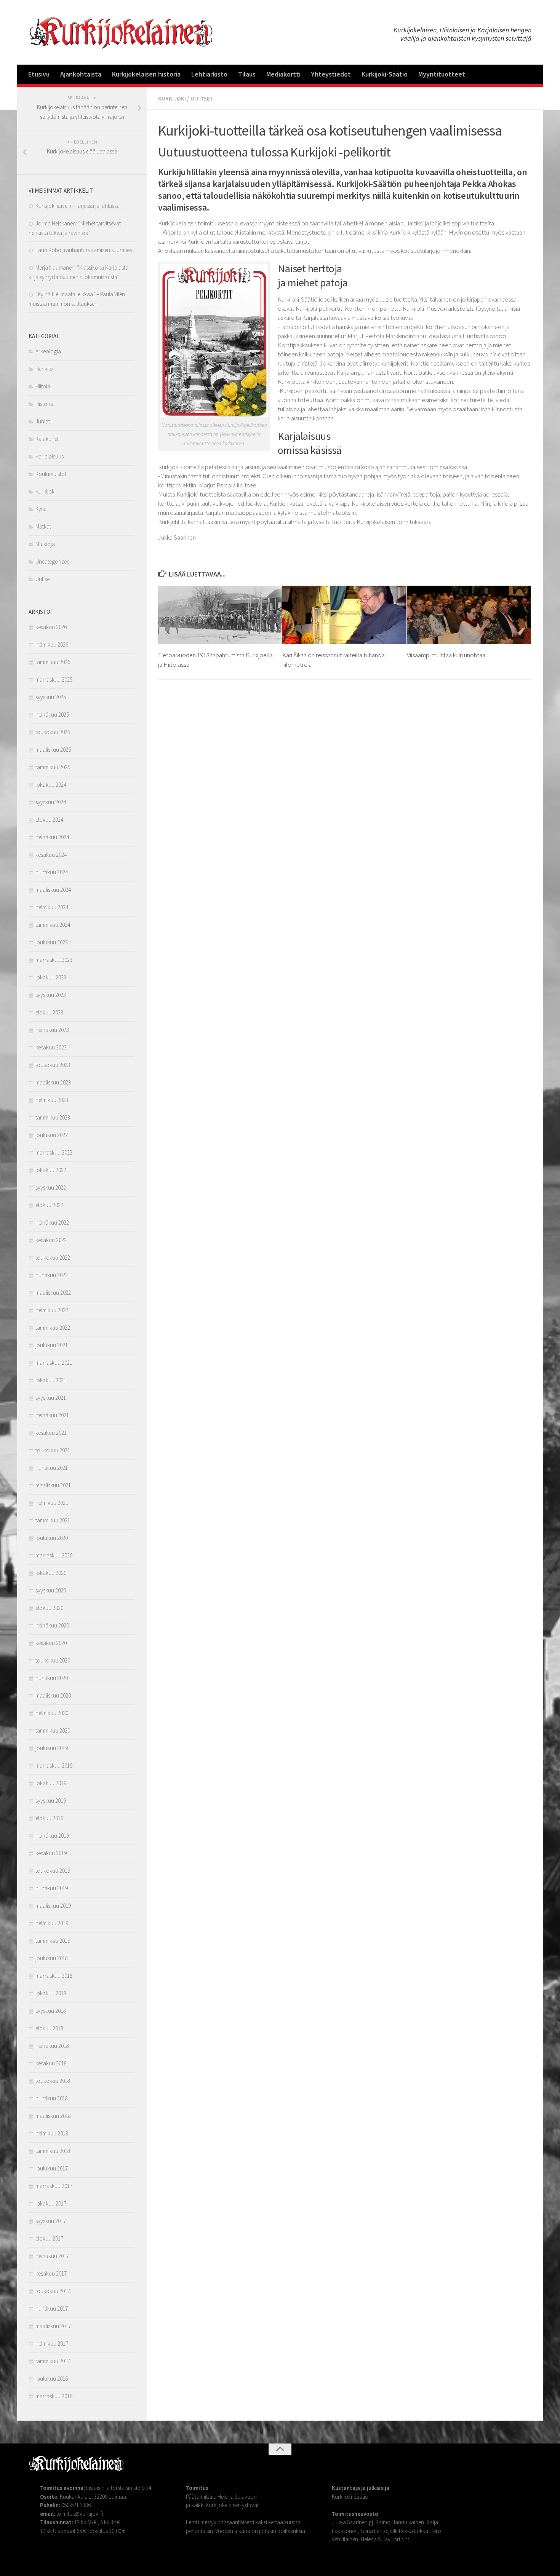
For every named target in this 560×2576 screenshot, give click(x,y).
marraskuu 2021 (54, 1363)
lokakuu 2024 (51, 785)
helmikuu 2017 (52, 2344)
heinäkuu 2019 (52, 1836)
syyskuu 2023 (51, 995)
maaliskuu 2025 (53, 750)
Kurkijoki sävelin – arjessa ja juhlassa (78, 206)
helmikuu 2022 (52, 1310)
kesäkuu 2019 (51, 1853)
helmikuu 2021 (52, 1503)
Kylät (41, 509)
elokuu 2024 (49, 820)
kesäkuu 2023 (51, 1047)
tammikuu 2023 (53, 1117)
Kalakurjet (47, 439)
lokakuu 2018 (51, 1993)
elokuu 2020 (49, 1608)
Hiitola (43, 386)
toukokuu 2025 (53, 732)
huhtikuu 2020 (52, 1678)
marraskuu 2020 (54, 1555)
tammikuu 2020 (53, 1730)
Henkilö (44, 369)
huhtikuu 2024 (52, 872)
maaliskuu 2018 (53, 2116)
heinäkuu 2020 (52, 1625)
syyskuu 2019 (51, 1801)
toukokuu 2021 (53, 1450)
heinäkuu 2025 (52, 715)
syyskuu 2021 (51, 1398)
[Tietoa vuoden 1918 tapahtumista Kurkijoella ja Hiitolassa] (220, 615)
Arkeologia (48, 351)
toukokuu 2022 (53, 1258)
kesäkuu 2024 (51, 855)
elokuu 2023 (49, 1012)
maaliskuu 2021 (53, 1485)
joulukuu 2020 (52, 1538)
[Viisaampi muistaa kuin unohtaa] (469, 615)
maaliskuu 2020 (53, 1695)
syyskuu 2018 (51, 2011)
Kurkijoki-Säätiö (385, 74)
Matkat (43, 526)
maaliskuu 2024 (53, 890)
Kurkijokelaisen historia (146, 74)
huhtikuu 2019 (52, 1888)
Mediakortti (283, 74)
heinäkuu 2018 (52, 2046)
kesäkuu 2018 (51, 2063)
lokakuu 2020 (51, 1573)
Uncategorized (53, 561)
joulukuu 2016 (52, 2379)
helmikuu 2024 (52, 907)
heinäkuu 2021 (52, 1415)
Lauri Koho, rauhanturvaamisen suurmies (84, 250)
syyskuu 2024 (51, 802)
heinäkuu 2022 (52, 1223)
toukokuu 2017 (53, 2291)
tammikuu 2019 (53, 1941)
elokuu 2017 (49, 2238)
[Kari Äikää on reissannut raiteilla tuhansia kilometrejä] (344, 615)
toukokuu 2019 (53, 1871)
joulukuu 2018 (52, 1958)
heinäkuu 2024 (52, 837)
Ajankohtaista (81, 74)
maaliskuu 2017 (53, 2326)
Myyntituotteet (442, 74)
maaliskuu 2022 (53, 1293)
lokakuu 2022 (51, 1170)
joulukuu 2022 (52, 1135)
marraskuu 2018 (54, 1976)
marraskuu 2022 (54, 1152)
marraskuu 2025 (54, 680)
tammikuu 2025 (53, 767)
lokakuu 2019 (51, 1783)
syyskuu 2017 (51, 2221)
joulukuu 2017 (52, 2168)
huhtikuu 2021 (52, 1468)
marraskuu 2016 (54, 2396)
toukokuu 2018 (53, 2081)
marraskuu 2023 (54, 960)
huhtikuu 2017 (52, 2308)
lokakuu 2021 (51, 1380)
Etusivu (39, 74)
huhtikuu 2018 (52, 2098)
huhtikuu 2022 (52, 1275)
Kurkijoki (172, 98)
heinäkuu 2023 (52, 1030)
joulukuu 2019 (52, 1748)
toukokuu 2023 (53, 1065)
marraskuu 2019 (54, 1766)
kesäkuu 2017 (51, 2273)
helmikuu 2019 (52, 1923)
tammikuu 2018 (53, 2151)
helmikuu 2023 (52, 1100)
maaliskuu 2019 (53, 1906)
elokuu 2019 (49, 1818)
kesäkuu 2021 (51, 1433)
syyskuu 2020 (51, 1590)
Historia (44, 404)
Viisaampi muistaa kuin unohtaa (446, 655)
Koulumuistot (51, 474)
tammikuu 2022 (53, 1328)
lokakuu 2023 (51, 977)
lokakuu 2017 (51, 2203)
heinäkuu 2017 (52, 2256)
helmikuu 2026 (52, 644)
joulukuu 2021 (52, 1345)
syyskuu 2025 (51, 697)
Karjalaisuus (50, 456)
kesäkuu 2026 (51, 627)
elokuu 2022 (49, 1205)
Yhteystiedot (331, 74)
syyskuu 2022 (51, 1187)
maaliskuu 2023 (53, 1082)
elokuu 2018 (49, 2028)
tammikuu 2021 (53, 1520)
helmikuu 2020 (52, 1713)
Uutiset (202, 98)
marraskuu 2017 (54, 2186)
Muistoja (45, 544)
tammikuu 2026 (53, 662)
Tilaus (247, 74)
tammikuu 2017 (53, 2361)
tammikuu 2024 (53, 925)
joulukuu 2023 (52, 942)
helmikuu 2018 (52, 2133)
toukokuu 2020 (53, 1660)
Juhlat (43, 421)
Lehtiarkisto (209, 74)
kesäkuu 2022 (51, 1240)
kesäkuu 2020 (51, 1643)
